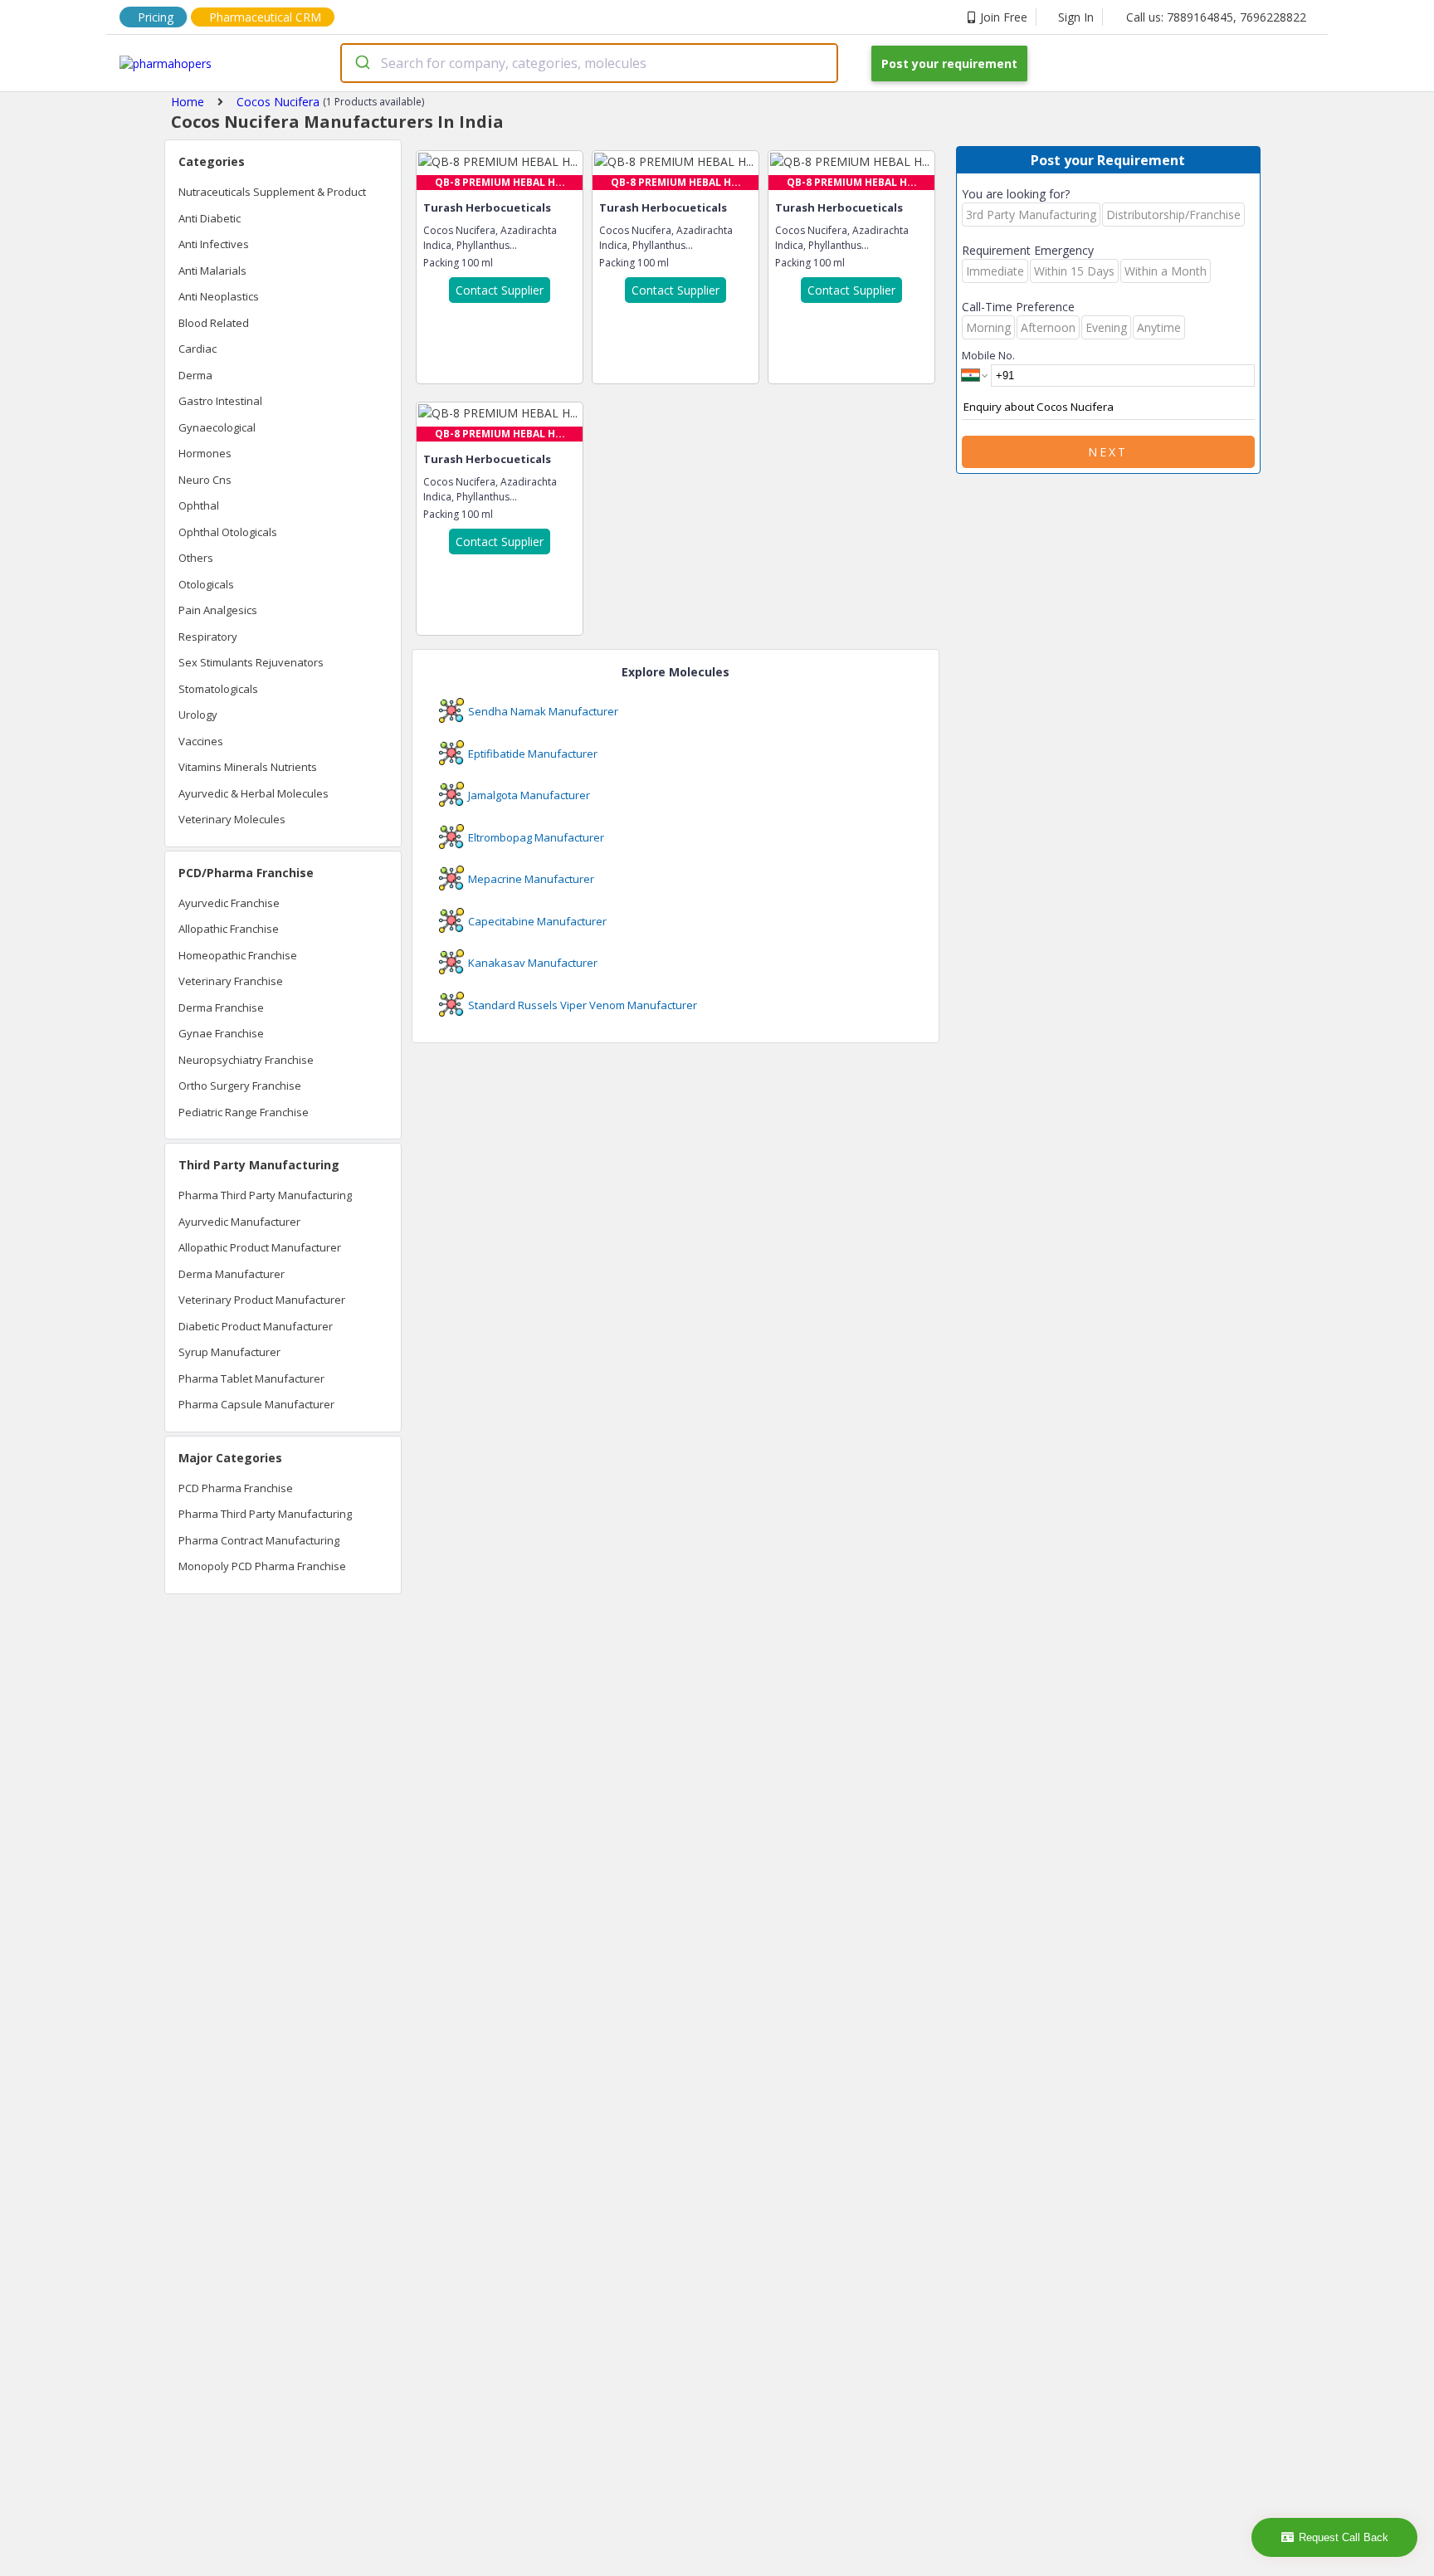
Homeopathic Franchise (238, 955)
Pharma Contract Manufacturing (259, 1540)
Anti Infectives (214, 244)
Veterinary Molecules (232, 819)
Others (196, 558)
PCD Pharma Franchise (236, 1488)
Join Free (1004, 17)
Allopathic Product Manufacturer (260, 1247)
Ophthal (199, 505)
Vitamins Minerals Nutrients (248, 767)
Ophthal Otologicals (228, 532)
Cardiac (198, 349)
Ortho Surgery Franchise (240, 1086)
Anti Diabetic (210, 218)
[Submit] (361, 63)
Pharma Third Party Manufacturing (265, 1195)
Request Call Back (1344, 2537)
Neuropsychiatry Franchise (246, 1060)
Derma (195, 375)
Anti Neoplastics (219, 296)
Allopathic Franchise (229, 929)
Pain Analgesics (218, 610)
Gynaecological (217, 427)
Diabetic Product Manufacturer (256, 1326)
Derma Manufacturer (232, 1274)
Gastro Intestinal (220, 401)
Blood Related (214, 323)
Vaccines (201, 741)
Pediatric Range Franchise (244, 1112)
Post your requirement (949, 63)
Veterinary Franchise (231, 981)
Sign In (1076, 17)
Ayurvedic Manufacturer (239, 1222)
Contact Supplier (500, 290)
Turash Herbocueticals (487, 207)
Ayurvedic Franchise (229, 903)
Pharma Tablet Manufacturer (251, 1378)
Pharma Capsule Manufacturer (256, 1404)
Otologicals (206, 584)
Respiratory (208, 637)
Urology (198, 715)
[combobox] (589, 63)
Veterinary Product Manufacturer (262, 1300)
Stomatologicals (218, 689)
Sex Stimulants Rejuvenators (251, 662)
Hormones (205, 453)
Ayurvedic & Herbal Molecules (254, 793)
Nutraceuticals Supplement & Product (272, 192)
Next (1108, 452)
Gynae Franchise (221, 1033)
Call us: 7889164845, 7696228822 (1216, 17)
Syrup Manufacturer (229, 1352)
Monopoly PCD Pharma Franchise (262, 1566)
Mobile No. (988, 355)
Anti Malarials (212, 271)
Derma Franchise (221, 1007)
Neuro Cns (205, 480)
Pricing (156, 17)
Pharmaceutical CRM (265, 17)
